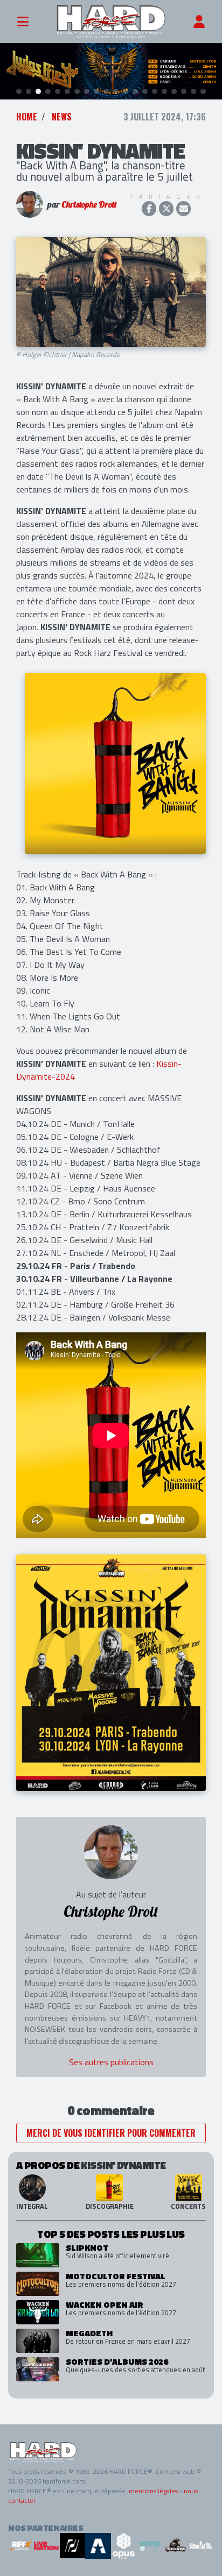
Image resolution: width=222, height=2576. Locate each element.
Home (27, 117)
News (62, 117)
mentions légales (153, 2491)
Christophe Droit (89, 204)
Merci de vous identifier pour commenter (111, 2133)
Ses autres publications (111, 2062)
